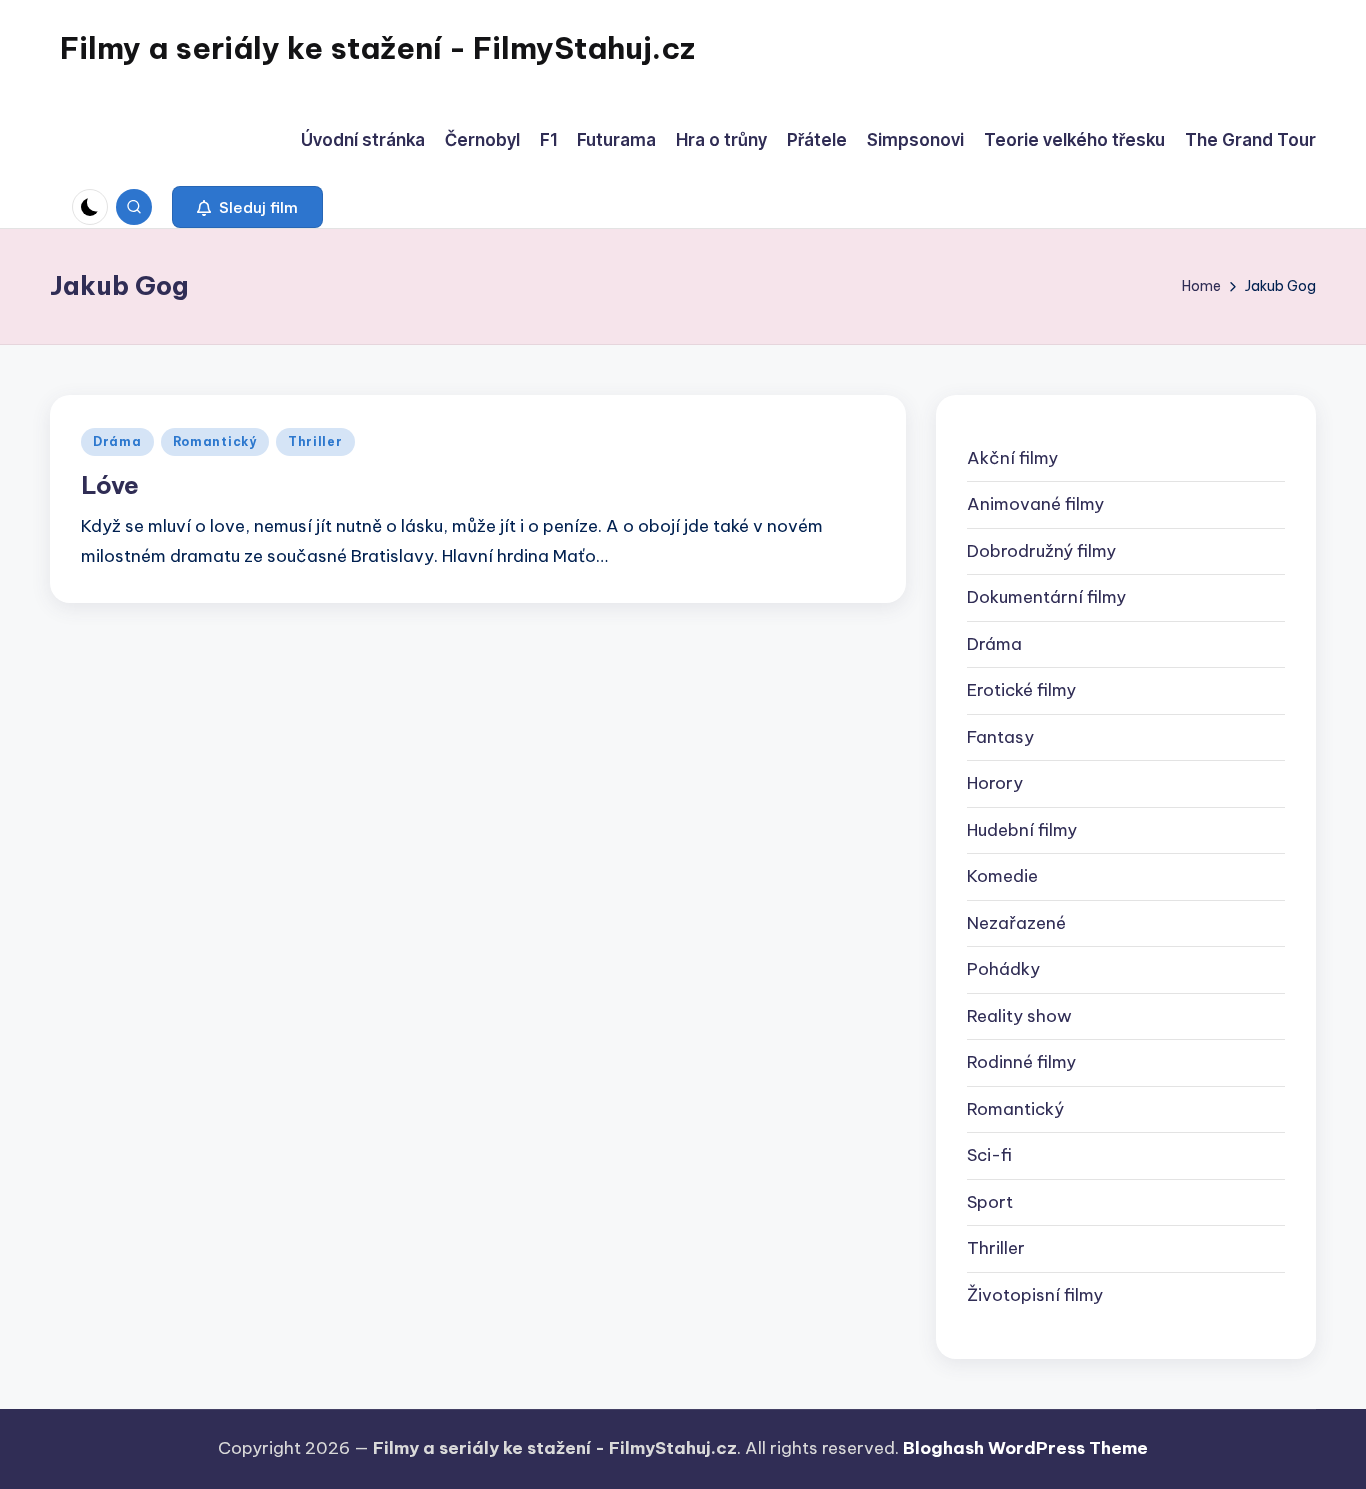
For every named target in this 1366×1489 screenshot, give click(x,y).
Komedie (1002, 876)
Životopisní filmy (1035, 1295)
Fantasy (1000, 737)
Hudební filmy (1022, 830)
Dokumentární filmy (1046, 597)
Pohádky (1003, 969)
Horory (995, 783)
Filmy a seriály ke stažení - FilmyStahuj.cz (377, 48)
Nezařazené (1016, 923)
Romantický (215, 441)
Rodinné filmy (1021, 1062)
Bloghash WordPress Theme (1025, 1448)
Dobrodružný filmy (1041, 551)
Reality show (1019, 1016)
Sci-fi (989, 1155)
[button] (247, 207)
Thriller (315, 441)
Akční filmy (1012, 458)
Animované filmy (1035, 504)
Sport (990, 1202)
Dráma (117, 441)
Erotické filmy (1021, 690)
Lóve (110, 485)
